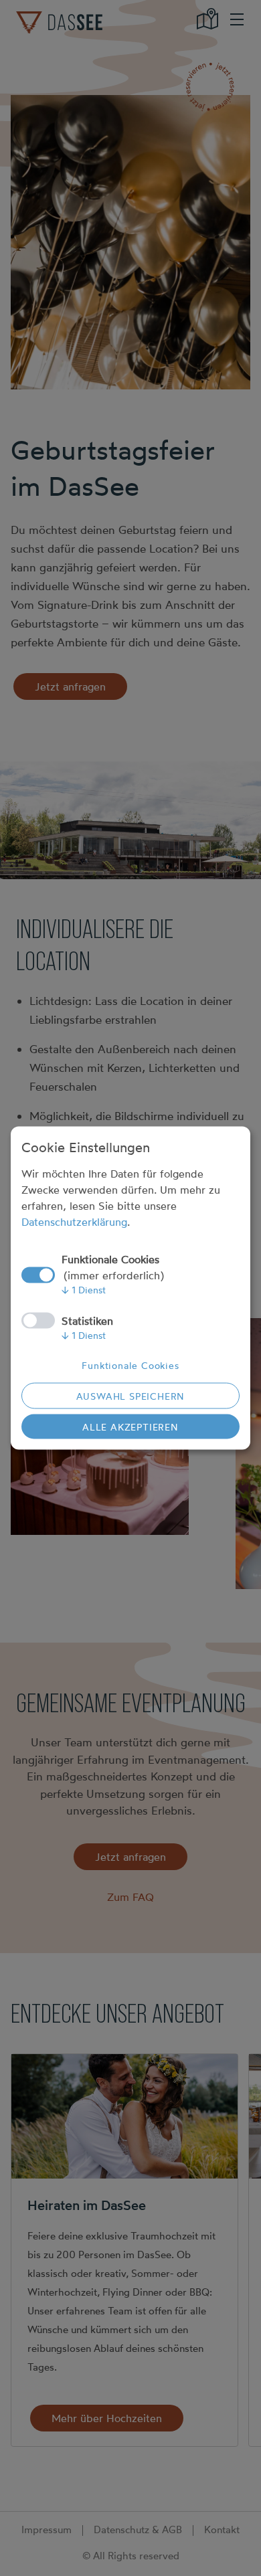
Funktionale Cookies (130, 1365)
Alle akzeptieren (130, 1427)
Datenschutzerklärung (74, 1222)
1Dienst (84, 1290)
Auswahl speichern (131, 1396)
